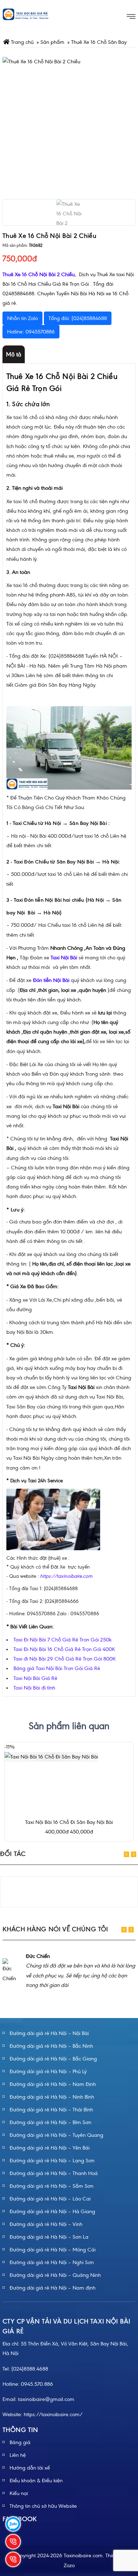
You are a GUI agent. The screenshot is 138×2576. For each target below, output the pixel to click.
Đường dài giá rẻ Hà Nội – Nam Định (53, 2084)
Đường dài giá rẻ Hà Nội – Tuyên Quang (56, 2135)
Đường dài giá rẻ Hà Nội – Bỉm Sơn (50, 2122)
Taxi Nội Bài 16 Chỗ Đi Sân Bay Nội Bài (69, 1822)
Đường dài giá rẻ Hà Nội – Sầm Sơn (51, 2186)
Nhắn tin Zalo (22, 318)
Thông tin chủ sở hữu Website (43, 2506)
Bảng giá (20, 2442)
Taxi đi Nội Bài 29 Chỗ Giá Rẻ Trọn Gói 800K (65, 1659)
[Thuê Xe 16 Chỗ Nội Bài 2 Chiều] (69, 123)
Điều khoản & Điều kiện (36, 2481)
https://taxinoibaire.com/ (53, 2414)
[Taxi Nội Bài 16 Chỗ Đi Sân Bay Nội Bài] (51, 1756)
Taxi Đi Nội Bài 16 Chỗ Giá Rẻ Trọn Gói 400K (64, 1649)
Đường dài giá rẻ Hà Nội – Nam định (53, 2288)
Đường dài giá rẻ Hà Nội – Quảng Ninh (55, 2275)
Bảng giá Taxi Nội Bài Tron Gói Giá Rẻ (57, 1668)
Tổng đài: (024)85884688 (78, 318)
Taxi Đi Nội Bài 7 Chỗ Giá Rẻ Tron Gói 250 (61, 1640)
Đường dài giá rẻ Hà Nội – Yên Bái (50, 2148)
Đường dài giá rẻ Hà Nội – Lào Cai (50, 2199)
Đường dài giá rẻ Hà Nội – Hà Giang (52, 2211)
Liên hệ (18, 2455)
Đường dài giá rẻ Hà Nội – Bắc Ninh (51, 2046)
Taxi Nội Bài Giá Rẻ (35, 1678)
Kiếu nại (19, 2493)
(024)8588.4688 (30, 2369)
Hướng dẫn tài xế (30, 2468)
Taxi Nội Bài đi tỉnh (34, 1688)
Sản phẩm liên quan (69, 1726)
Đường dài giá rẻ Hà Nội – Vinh (46, 2224)
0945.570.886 (37, 2384)
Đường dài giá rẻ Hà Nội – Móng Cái (53, 2250)
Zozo (69, 2565)
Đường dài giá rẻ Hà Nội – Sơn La (49, 2237)
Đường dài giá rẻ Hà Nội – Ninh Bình (52, 2097)
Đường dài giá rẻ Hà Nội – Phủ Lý (48, 2071)
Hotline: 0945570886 (31, 332)
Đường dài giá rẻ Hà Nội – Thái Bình (51, 2110)
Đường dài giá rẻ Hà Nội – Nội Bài (49, 2033)
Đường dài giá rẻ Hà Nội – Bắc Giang (53, 2059)
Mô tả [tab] (14, 354)
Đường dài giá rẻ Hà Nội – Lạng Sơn (52, 2161)
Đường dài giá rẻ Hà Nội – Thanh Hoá (54, 2173)
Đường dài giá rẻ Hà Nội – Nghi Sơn (52, 2262)
